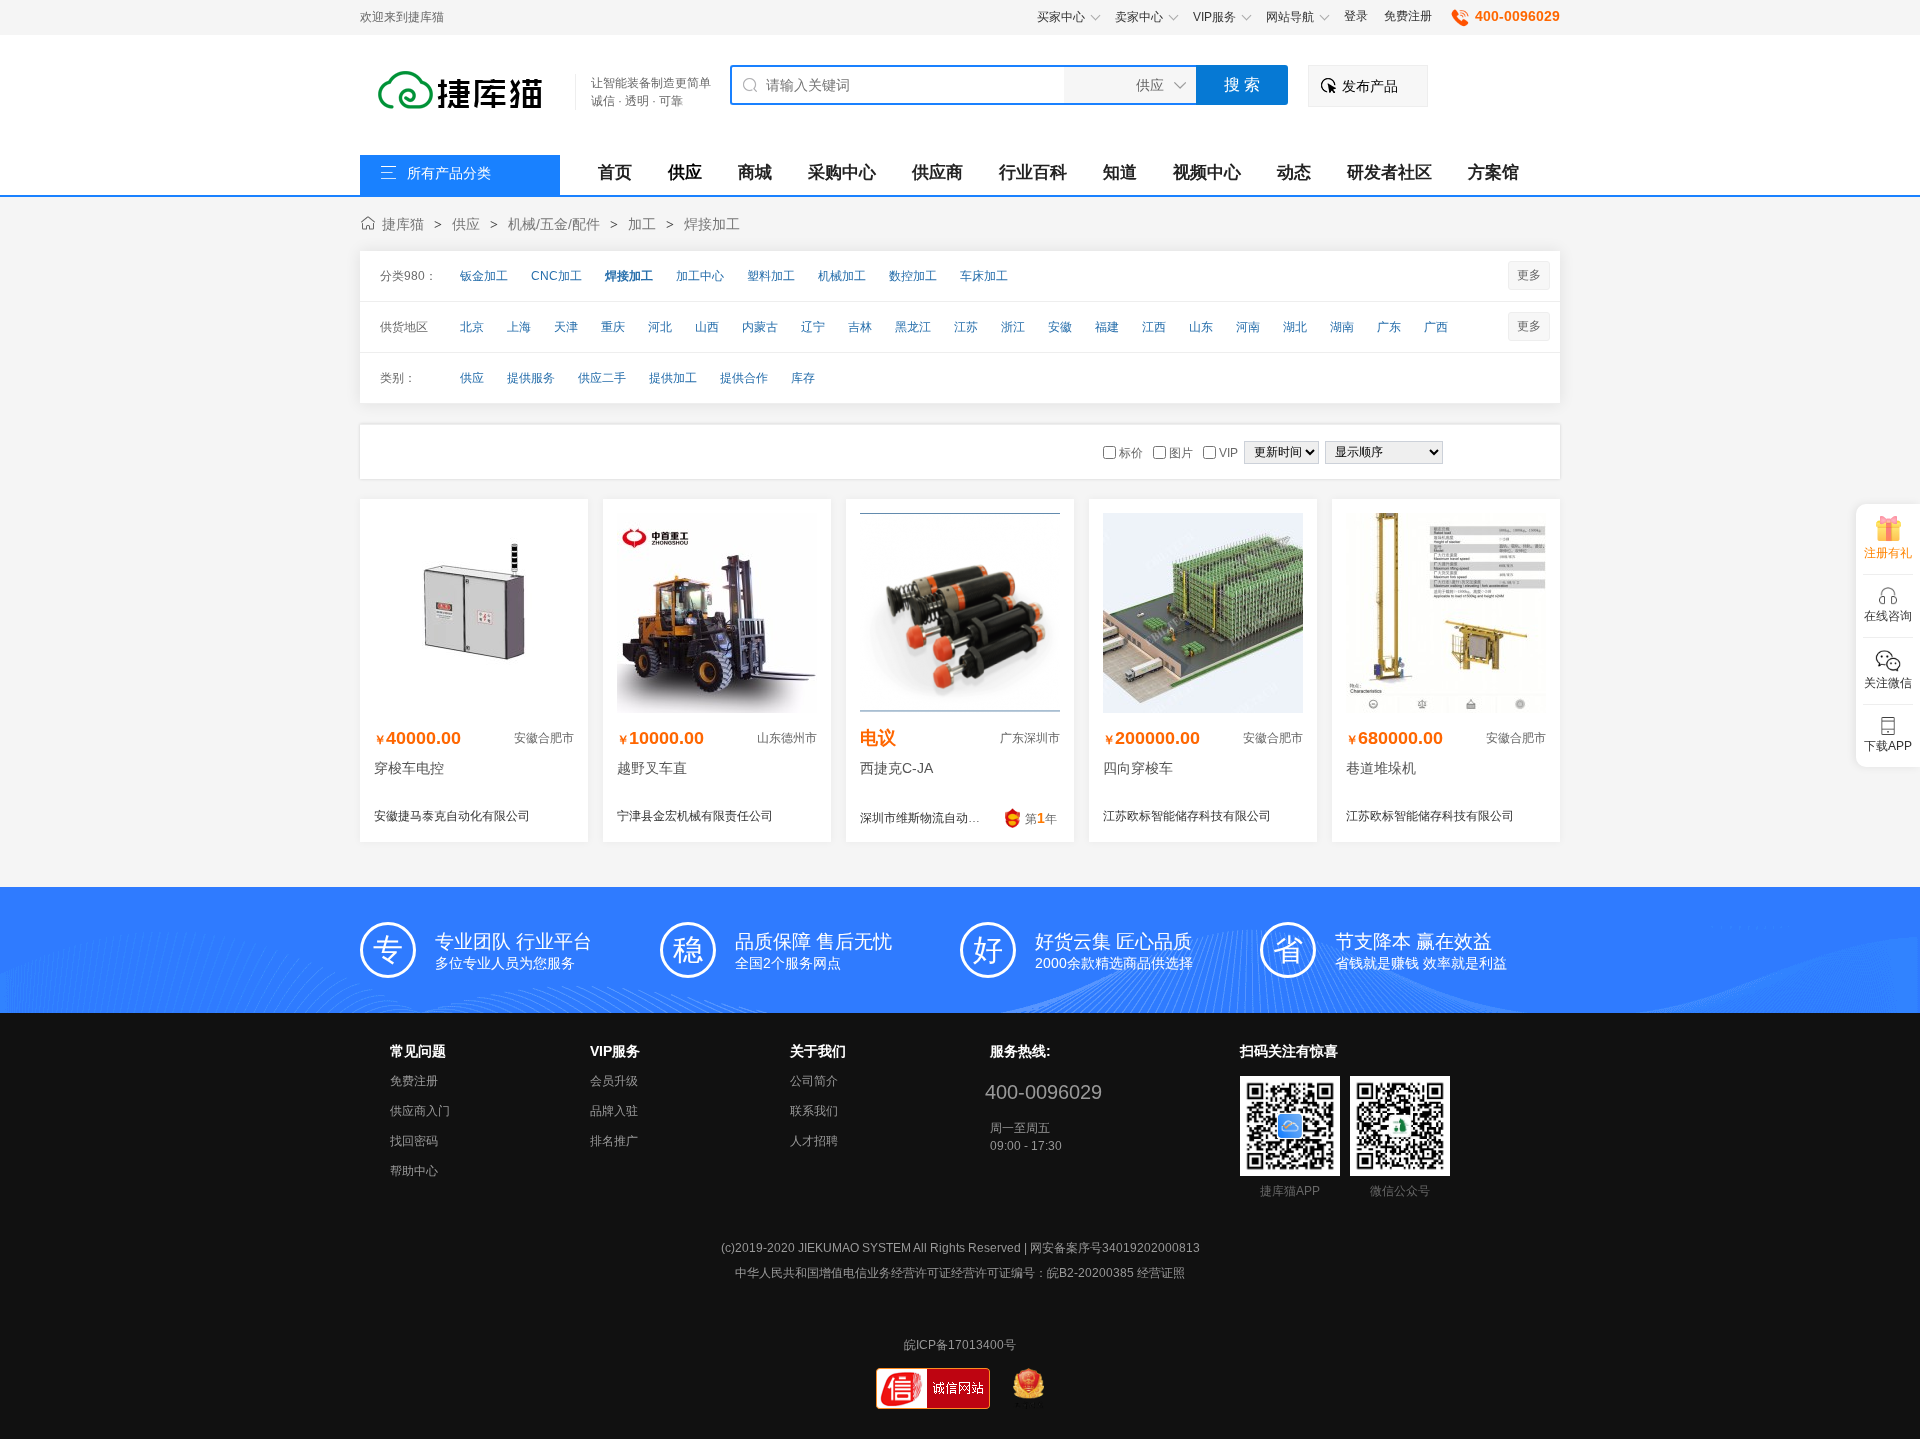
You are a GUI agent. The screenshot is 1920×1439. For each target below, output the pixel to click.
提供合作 (744, 378)
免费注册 (1408, 16)
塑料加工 (771, 276)
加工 (642, 224)
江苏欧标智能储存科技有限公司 (1187, 816)
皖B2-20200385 (1090, 1273)
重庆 (613, 327)
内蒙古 (760, 327)
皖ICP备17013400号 (960, 1345)
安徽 (1060, 327)
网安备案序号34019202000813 (1115, 1248)
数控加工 (913, 276)
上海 (519, 327)
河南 (1248, 327)
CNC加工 (556, 276)
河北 (660, 327)
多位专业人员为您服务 (513, 951)
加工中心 (700, 276)
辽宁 (813, 327)
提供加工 (673, 378)
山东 (1201, 327)
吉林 (860, 327)
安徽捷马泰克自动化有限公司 (452, 816)
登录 (1356, 16)
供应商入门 (420, 1111)
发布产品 (1370, 86)
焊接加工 (712, 224)
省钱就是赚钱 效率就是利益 (1421, 951)
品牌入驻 (614, 1111)
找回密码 (414, 1141)
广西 (1436, 327)
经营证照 (1161, 1273)
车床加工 (984, 276)
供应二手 (602, 378)
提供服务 (531, 378)
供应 (466, 224)
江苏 (966, 327)
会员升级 (614, 1081)
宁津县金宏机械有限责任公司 (695, 816)
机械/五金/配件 (554, 224)
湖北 (1295, 327)
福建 (1107, 327)
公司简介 (814, 1081)
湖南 (1342, 327)
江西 (1154, 327)
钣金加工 (484, 276)
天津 (566, 327)
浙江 (1013, 327)
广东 (1389, 327)
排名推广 (614, 1141)
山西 (707, 327)
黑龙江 (913, 327)
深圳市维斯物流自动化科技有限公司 (956, 818)
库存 (803, 378)
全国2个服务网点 (813, 951)
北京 (472, 327)
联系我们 (814, 1111)
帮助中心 (414, 1171)
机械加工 (842, 276)
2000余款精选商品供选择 (1114, 951)
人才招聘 (814, 1141)
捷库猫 (403, 224)
